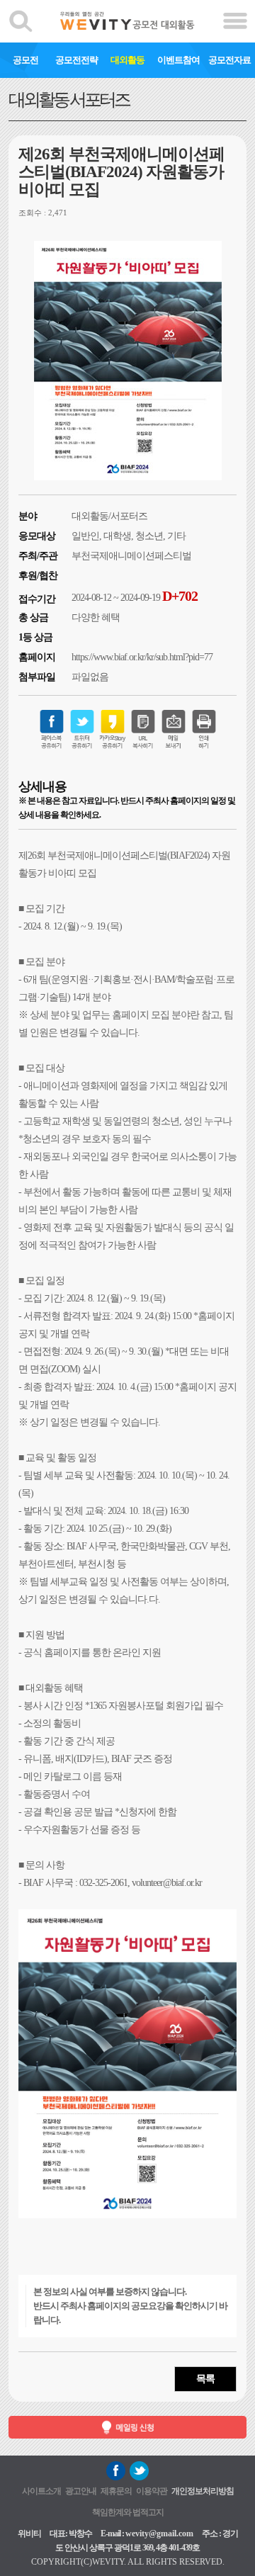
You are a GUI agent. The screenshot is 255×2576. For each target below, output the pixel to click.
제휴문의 (116, 2491)
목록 (205, 2379)
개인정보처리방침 (203, 2491)
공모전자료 (229, 60)
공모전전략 (76, 60)
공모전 (25, 60)
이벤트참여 (178, 60)
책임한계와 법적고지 (128, 2512)
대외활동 (127, 60)
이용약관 (152, 2491)
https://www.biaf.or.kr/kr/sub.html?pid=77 (142, 657)
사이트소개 (41, 2491)
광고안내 (81, 2491)
